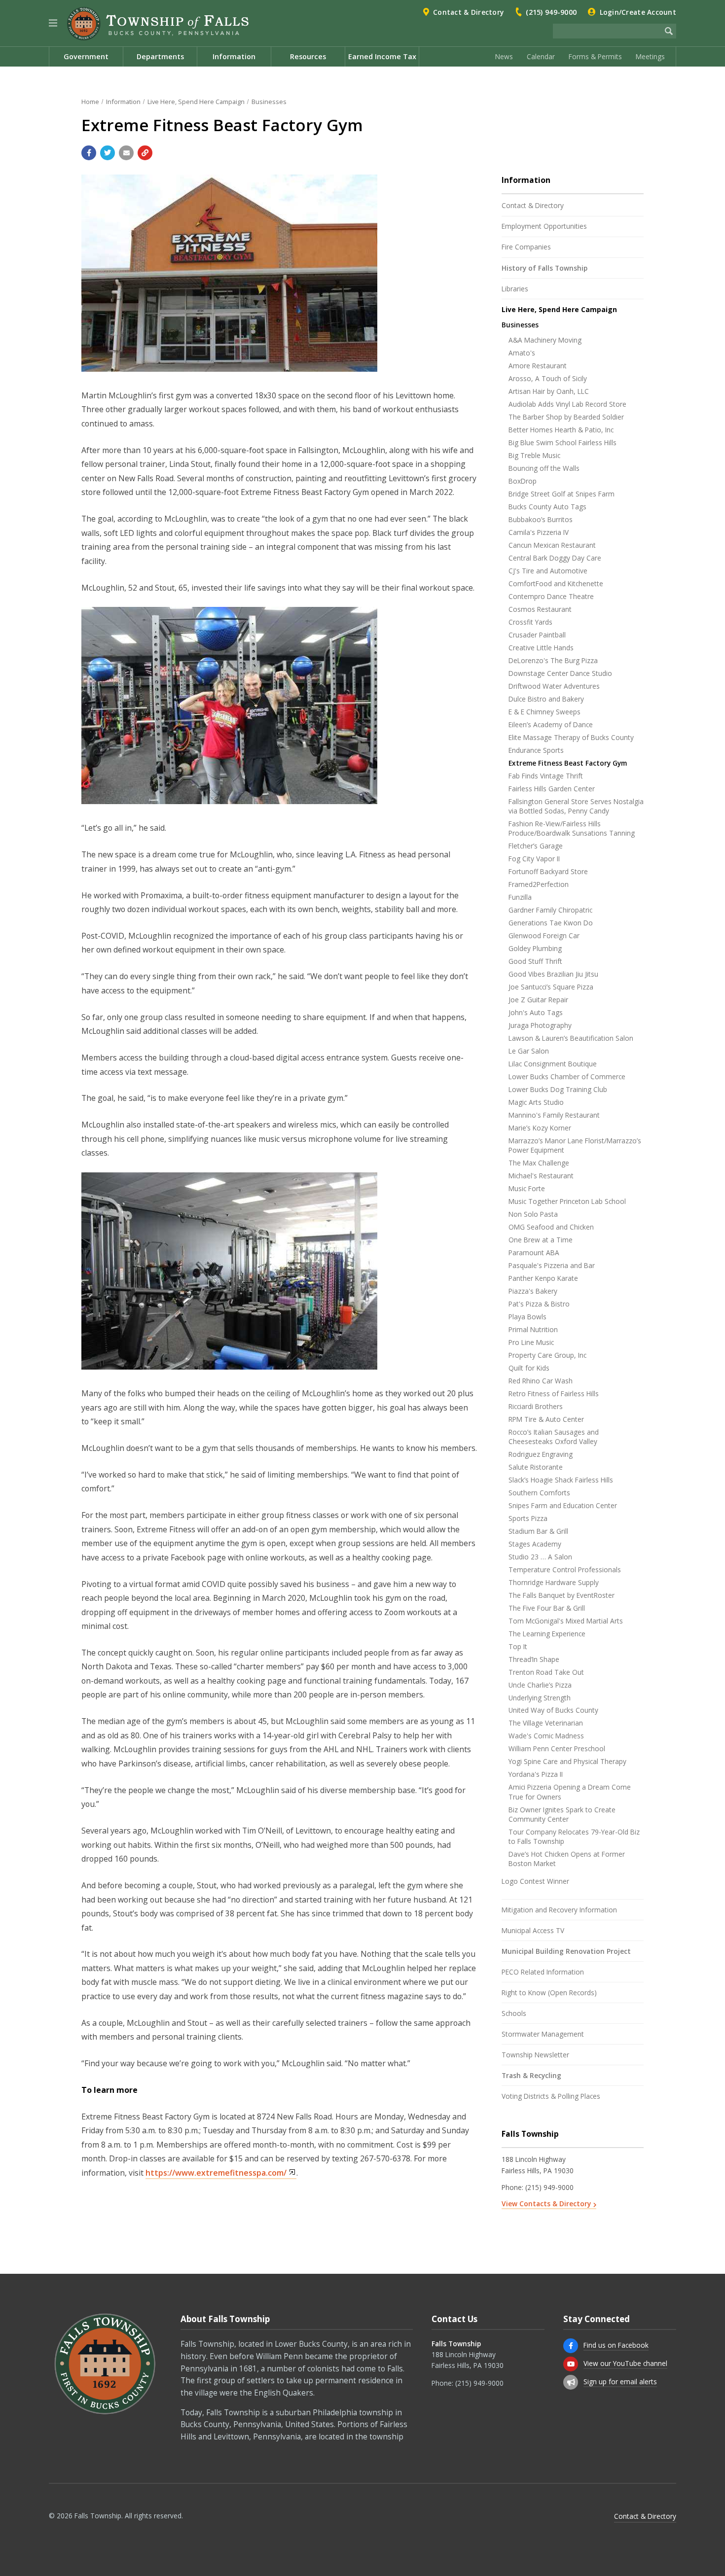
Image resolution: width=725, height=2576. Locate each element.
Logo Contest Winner (535, 1881)
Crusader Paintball (537, 635)
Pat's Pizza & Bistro (539, 1304)
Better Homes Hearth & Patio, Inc (561, 430)
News (504, 56)
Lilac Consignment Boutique (553, 1064)
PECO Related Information (543, 1972)
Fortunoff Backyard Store (548, 871)
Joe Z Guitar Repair (538, 1000)
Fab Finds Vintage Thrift (546, 776)
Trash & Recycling (531, 2075)
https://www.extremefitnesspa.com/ (216, 2173)
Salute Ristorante (536, 1467)
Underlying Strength (540, 1698)
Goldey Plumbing (535, 948)
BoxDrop (523, 481)
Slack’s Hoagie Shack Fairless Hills (561, 1480)
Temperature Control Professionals (565, 1570)
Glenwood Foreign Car (544, 935)
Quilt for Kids (529, 1368)
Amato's (522, 353)
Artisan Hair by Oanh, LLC (549, 391)
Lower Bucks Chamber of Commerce (567, 1076)
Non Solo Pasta (533, 1214)
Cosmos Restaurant (540, 609)
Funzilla (520, 897)
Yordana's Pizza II (536, 1774)
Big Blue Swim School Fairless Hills (562, 442)
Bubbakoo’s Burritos (541, 519)
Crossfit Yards (530, 622)
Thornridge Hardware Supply (554, 1582)
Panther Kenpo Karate (543, 1278)
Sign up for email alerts (620, 2382)
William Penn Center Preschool (557, 1748)
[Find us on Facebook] (571, 2346)
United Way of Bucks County (553, 1710)
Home (90, 102)
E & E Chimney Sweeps (544, 712)
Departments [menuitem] (160, 56)
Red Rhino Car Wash (541, 1381)
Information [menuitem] (234, 56)
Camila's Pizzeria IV (539, 532)
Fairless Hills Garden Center (552, 789)
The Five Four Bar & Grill (547, 1608)
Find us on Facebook (616, 2345)
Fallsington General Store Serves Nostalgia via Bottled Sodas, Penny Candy (576, 806)
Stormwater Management (543, 2034)
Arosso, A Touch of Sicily (548, 378)
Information (123, 102)
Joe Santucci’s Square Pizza (551, 987)
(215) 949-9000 (551, 12)
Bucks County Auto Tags (547, 507)
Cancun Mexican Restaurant (552, 545)
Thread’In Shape (534, 1659)
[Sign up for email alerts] (571, 2382)
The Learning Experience (547, 1634)
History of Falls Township (544, 268)
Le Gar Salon (529, 1051)
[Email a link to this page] (126, 153)
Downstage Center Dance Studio (560, 673)
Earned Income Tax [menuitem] (382, 56)
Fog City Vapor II (534, 859)
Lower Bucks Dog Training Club (558, 1089)
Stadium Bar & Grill (538, 1531)
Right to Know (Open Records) (549, 1993)
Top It (518, 1646)
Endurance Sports (536, 750)
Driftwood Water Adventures (554, 686)
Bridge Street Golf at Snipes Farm (562, 494)
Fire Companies (526, 247)
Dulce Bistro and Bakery (546, 699)
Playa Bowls (527, 1317)
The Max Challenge (539, 1163)
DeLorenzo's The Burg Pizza (553, 660)
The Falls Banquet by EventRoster (562, 1595)
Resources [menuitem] (308, 56)
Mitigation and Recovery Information (559, 1910)
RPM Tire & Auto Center (546, 1419)
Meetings (650, 56)
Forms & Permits (595, 56)
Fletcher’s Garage (536, 846)
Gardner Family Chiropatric (550, 910)
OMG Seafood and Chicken (551, 1227)
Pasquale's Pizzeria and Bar (552, 1265)
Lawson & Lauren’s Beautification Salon (571, 1038)
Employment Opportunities (544, 226)
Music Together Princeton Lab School (567, 1201)
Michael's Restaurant (541, 1176)
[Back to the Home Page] (158, 24)
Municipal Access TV (533, 1930)
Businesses (269, 102)
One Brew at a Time (541, 1240)
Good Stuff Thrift (535, 961)
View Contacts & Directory (546, 2204)
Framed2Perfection (539, 884)
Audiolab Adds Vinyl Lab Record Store (567, 404)
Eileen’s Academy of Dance (551, 724)
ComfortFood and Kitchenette (556, 583)
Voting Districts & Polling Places (551, 2096)
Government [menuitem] (86, 56)
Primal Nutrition (533, 1329)
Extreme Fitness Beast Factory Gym (568, 763)
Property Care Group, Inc (547, 1355)
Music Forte (527, 1188)
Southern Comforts (539, 1493)
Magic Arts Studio (536, 1102)
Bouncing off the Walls (544, 468)
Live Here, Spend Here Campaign (196, 102)
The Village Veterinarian (546, 1723)
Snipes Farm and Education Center (563, 1505)
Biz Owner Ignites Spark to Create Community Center (562, 1814)
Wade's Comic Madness (546, 1736)
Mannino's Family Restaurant (554, 1115)
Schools (514, 2013)
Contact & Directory (468, 12)
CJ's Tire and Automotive (548, 571)
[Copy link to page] (145, 153)
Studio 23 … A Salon (540, 1557)
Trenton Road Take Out (546, 1672)
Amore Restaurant (538, 366)
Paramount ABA (534, 1253)
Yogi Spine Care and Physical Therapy (567, 1761)
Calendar (541, 56)
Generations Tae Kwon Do (551, 923)
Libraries (515, 289)
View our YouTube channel (625, 2363)
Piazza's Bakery (533, 1291)
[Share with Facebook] (89, 153)
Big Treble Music (534, 455)
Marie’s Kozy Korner (540, 1128)
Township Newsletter (535, 2055)
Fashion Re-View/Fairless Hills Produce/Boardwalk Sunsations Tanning (572, 828)
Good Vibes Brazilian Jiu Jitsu (553, 974)
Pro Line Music (531, 1342)
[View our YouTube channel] (571, 2364)
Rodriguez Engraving (541, 1454)
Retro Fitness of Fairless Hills (554, 1394)
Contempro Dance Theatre (551, 596)
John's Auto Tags (536, 1012)
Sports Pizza (528, 1518)
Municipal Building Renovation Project (566, 1951)
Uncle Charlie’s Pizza (540, 1685)
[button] (53, 23)
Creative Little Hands (541, 648)
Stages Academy (535, 1544)
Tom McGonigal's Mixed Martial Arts (566, 1621)
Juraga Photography (540, 1025)
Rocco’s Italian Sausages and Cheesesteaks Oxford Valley (554, 1437)
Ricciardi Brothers (536, 1406)
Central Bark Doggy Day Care (555, 558)
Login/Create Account (638, 12)
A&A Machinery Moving (545, 340)
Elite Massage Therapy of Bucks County (571, 737)
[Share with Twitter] (108, 153)
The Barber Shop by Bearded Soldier (566, 417)
